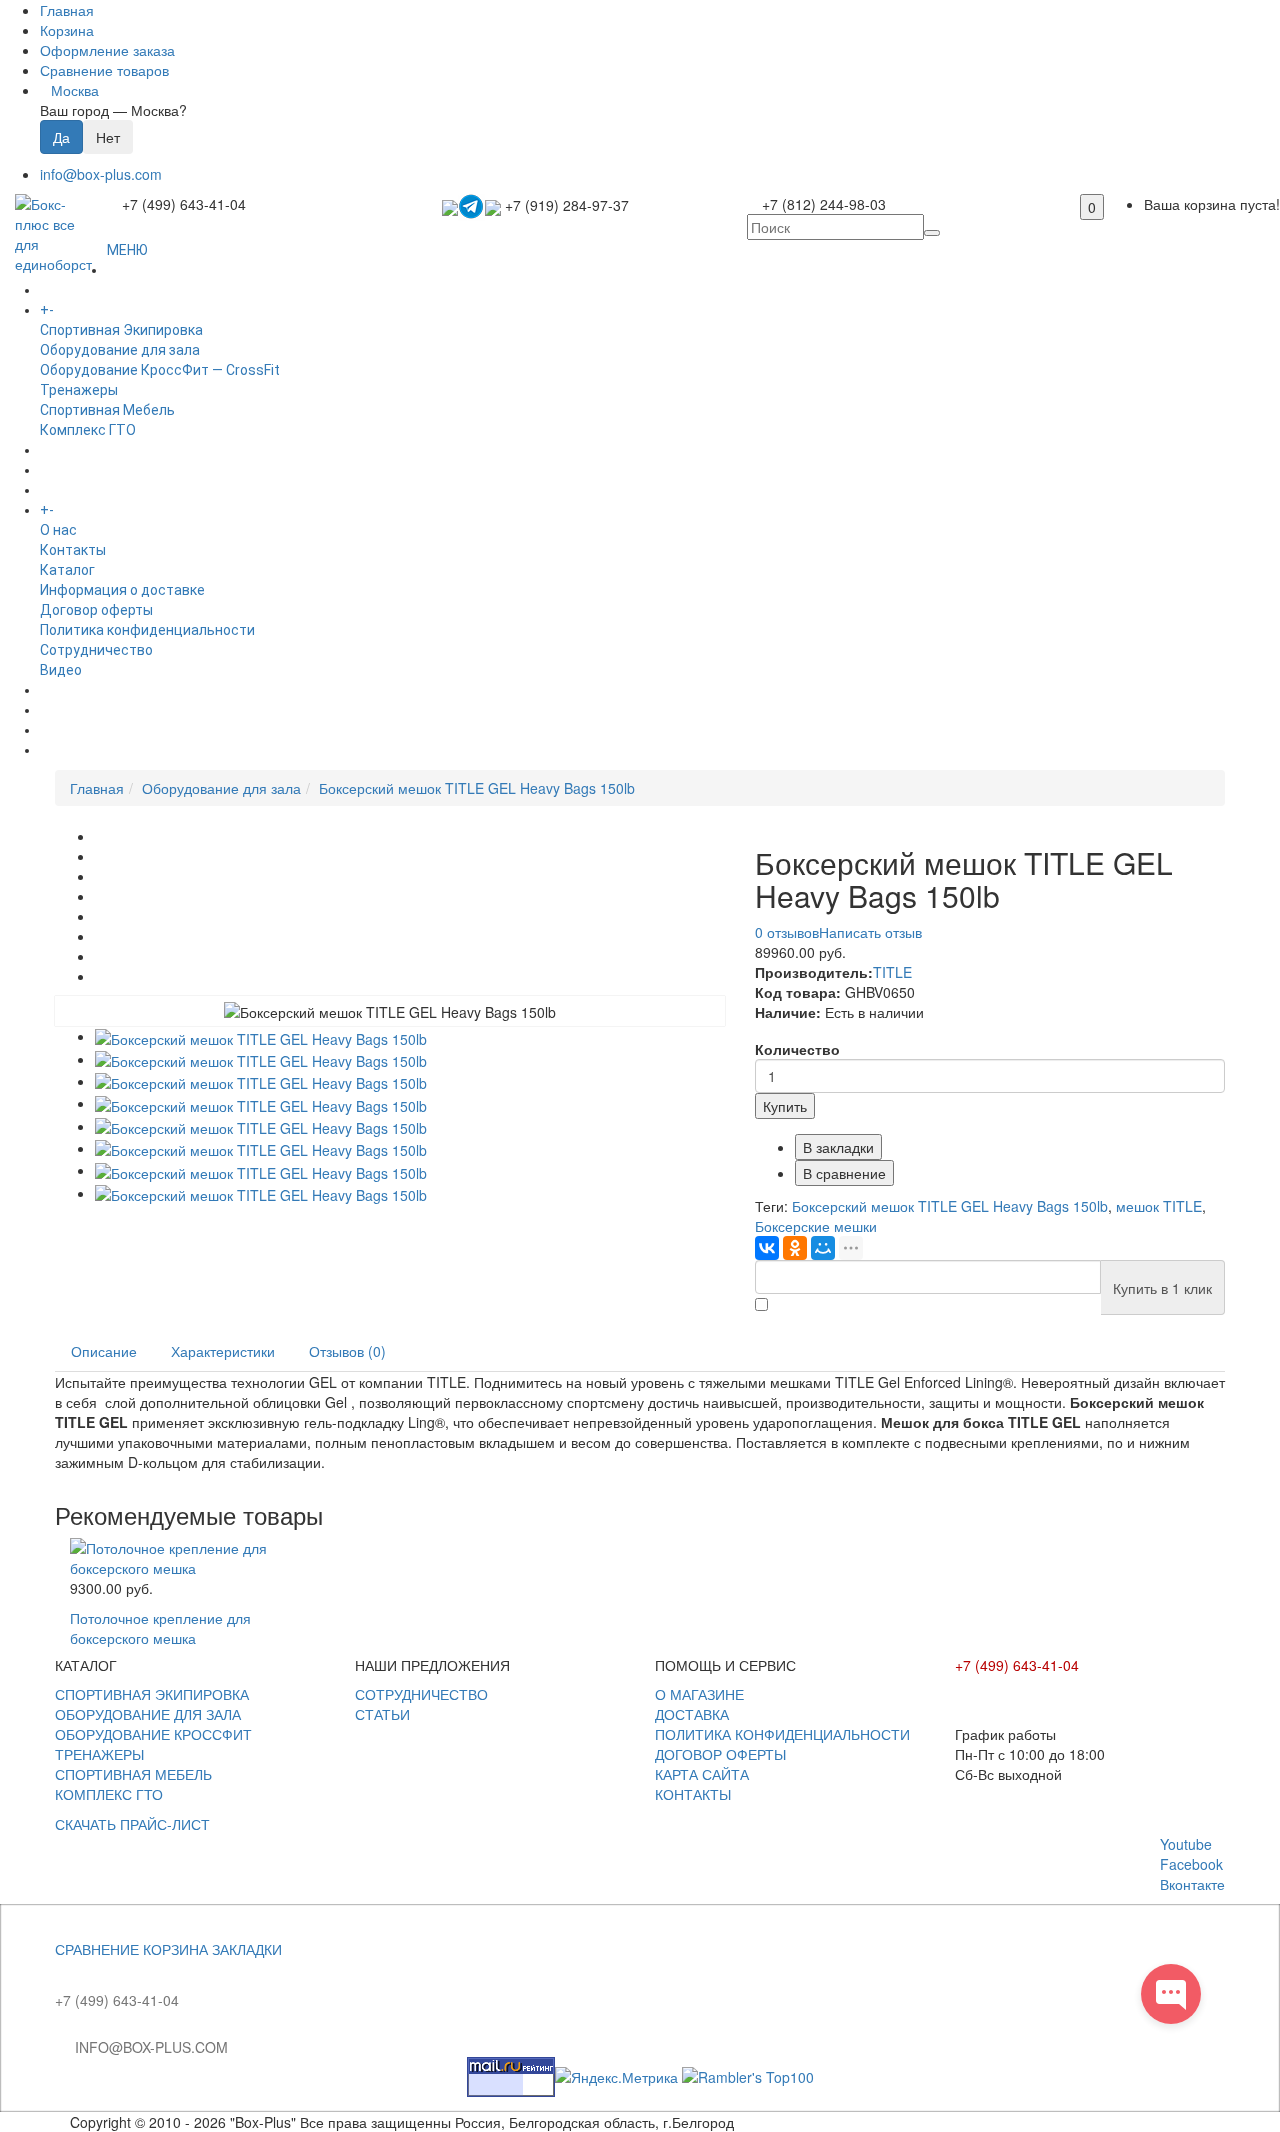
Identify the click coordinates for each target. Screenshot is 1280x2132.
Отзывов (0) (347, 1351)
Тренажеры (79, 390)
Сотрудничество (96, 650)
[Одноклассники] (795, 1248)
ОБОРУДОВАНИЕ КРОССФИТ (153, 1734)
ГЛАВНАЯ (137, 270)
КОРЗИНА (175, 1949)
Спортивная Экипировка (121, 330)
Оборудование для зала (120, 350)
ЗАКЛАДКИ (247, 1949)
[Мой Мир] (823, 1248)
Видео (61, 670)
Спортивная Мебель (107, 410)
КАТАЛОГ (88, 310)
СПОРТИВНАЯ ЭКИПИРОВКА (152, 1694)
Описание (104, 1351)
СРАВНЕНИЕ (97, 1949)
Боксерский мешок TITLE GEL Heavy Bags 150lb (477, 788)
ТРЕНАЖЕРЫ (99, 1754)
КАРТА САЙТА (702, 1774)
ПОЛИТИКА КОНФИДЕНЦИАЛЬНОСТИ (782, 1734)
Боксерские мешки (816, 1226)
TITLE (892, 972)
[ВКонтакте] (767, 1248)
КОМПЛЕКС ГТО (109, 1794)
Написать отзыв (870, 932)
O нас (58, 530)
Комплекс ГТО (88, 430)
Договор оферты (96, 610)
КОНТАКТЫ (693, 1794)
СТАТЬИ (382, 1714)
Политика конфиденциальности (147, 630)
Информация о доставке (122, 590)
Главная (97, 788)
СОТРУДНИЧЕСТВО (421, 1694)
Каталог (67, 570)
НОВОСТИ (73, 710)
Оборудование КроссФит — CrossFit (160, 370)
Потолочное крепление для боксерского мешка (160, 1628)
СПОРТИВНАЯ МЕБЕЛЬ (133, 1774)
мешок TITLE (1159, 1206)
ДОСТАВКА (692, 1714)
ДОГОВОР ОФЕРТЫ (720, 1754)
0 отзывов (787, 932)
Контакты (73, 550)
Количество (797, 1049)
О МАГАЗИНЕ (699, 1694)
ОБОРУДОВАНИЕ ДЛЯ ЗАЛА (148, 1714)
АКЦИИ (63, 750)
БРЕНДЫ (69, 470)
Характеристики (223, 1351)
